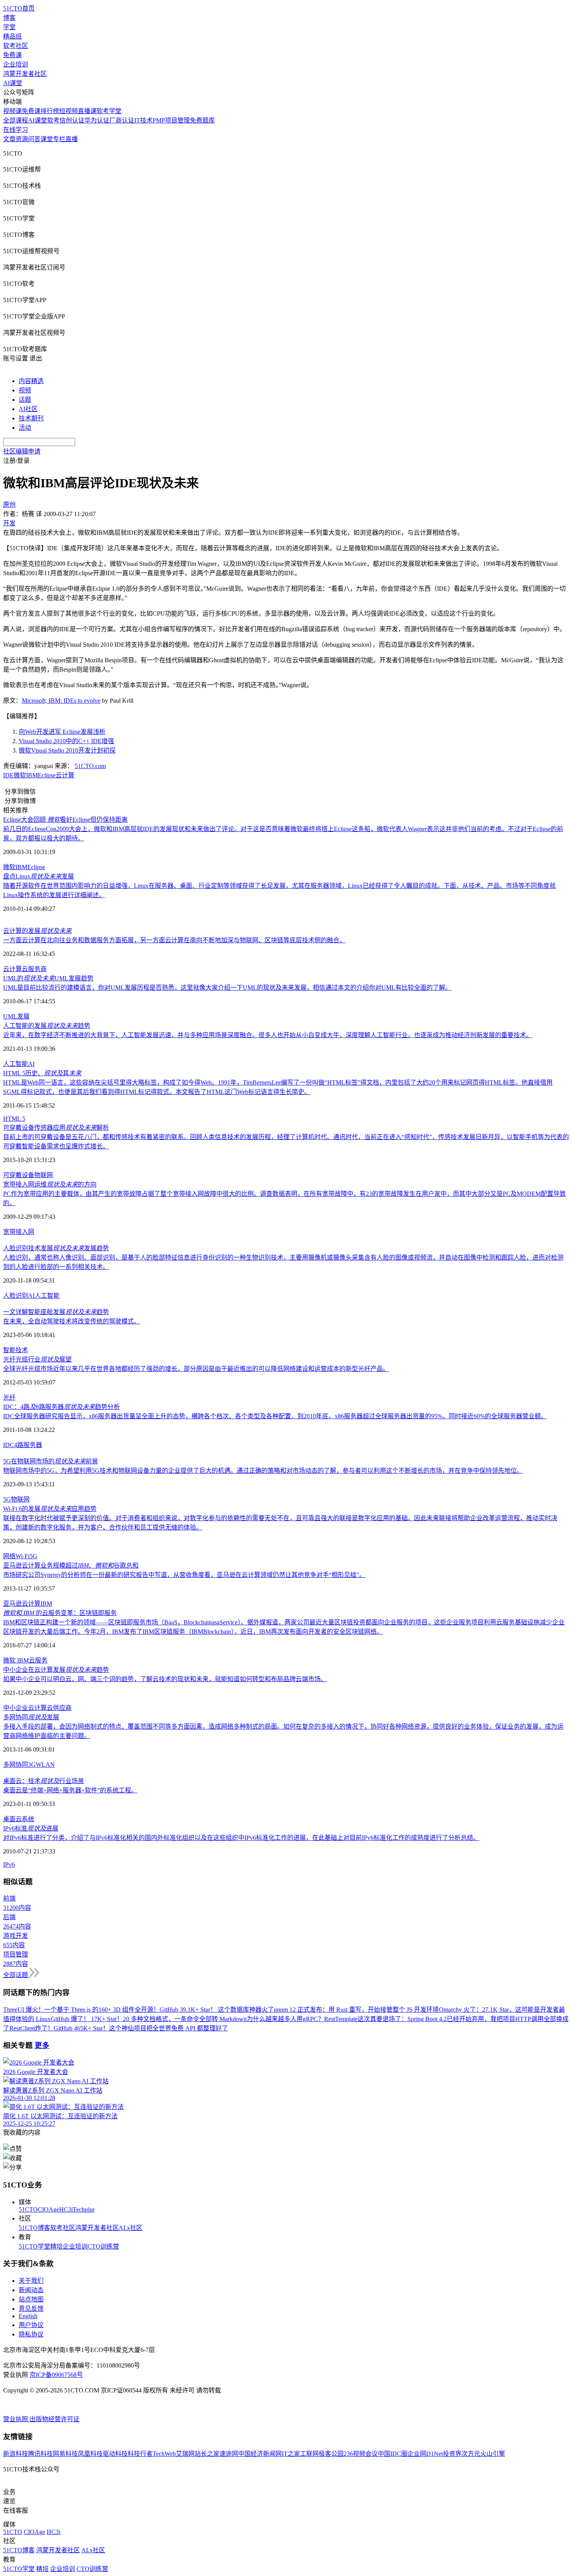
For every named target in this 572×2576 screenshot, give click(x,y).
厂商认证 (122, 120)
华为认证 (97, 120)
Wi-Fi (23, 1556)
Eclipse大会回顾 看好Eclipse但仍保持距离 (65, 820)
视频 (25, 390)
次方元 (471, 2454)
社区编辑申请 (22, 451)
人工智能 (16, 1064)
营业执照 (16, 2419)
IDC (9, 1445)
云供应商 (59, 1708)
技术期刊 (31, 418)
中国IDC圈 (393, 2454)
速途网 (229, 2454)
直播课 (87, 111)
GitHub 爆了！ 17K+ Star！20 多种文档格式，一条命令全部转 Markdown (149, 2019)
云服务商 (34, 969)
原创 (9, 505)
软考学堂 (109, 111)
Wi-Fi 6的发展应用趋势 (50, 1509)
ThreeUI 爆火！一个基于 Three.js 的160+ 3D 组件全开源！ (81, 2010)
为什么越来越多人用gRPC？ (285, 2019)
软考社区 (16, 46)
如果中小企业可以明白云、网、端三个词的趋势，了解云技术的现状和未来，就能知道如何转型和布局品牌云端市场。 (165, 1679)
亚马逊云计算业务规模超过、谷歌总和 (71, 1565)
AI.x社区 (131, 2228)
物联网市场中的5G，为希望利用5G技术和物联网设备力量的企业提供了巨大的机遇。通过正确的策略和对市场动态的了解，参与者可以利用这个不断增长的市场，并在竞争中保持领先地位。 (263, 1471)
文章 (9, 139)
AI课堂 (13, 83)
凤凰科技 (90, 2454)
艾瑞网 (185, 2454)
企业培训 (16, 64)
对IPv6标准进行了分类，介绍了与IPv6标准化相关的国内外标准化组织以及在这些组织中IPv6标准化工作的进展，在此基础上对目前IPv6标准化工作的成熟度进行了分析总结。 (241, 1838)
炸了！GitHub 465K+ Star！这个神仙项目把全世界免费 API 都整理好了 (132, 2028)
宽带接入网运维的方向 (50, 1184)
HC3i (66, 2209)
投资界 (452, 2454)
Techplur (84, 2209)
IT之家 (291, 2454)
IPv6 (9, 1865)
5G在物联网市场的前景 (51, 1461)
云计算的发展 (37, 931)
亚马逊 (12, 1604)
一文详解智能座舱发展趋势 (56, 1312)
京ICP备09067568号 (56, 2375)
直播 (72, 139)
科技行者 (140, 2454)
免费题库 (202, 120)
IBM (32, 775)
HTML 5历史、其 (42, 1073)
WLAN (45, 1765)
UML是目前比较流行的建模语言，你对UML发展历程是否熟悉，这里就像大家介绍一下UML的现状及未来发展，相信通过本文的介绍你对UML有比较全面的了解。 (227, 988)
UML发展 (16, 1016)
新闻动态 (31, 2290)
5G (7, 1499)
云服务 (38, 1660)
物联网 (44, 1175)
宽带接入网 (19, 1232)
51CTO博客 (34, 2228)
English (28, 2316)
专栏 (59, 139)
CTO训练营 (103, 2246)
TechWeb (164, 2454)
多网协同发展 (31, 1717)
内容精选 (31, 381)
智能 (9, 1350)
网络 (9, 1556)
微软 (20, 775)
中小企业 (16, 1708)
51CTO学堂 (34, 2246)
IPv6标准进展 (31, 1828)
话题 (25, 400)
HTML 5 (14, 1119)
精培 (56, 2246)
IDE (8, 775)
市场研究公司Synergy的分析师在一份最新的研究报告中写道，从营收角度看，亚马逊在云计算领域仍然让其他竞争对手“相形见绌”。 (184, 1575)
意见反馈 (31, 2309)
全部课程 (16, 120)
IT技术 (143, 120)
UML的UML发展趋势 (48, 978)
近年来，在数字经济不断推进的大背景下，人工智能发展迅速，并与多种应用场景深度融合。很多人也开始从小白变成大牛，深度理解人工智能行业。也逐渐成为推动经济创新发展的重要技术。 (268, 1035)
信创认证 (72, 120)
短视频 (68, 111)
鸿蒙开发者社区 (25, 74)
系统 (28, 1819)
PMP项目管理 (171, 120)
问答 (34, 139)
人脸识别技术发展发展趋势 (56, 1248)
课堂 (47, 139)
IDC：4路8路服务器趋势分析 (61, 1407)
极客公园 (331, 2454)
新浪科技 (16, 2454)
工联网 (309, 2454)
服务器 (33, 1445)
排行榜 (50, 111)
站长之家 (207, 2454)
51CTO (28, 2209)
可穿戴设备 (19, 1175)
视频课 (12, 111)
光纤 (9, 1397)
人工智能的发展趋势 (47, 1026)
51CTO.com (90, 766)
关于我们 (31, 2281)
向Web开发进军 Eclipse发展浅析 (62, 732)
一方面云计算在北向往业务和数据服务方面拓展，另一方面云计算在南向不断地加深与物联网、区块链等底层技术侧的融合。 (174, 940)
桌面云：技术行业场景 (44, 1781)
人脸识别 (16, 1296)
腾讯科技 (40, 2454)
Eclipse (47, 775)
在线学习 (16, 130)
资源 (22, 139)
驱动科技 (115, 2454)
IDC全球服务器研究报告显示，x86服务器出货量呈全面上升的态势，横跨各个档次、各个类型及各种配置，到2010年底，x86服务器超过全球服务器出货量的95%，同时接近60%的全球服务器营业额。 (275, 1416)
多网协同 (16, 1765)
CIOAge (48, 2209)
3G (32, 1765)
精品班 (12, 36)
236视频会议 (361, 2454)
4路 (19, 1445)
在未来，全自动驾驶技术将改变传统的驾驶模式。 (72, 1321)
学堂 (9, 27)
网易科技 (65, 2454)
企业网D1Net (425, 2454)
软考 (53, 120)
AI (31, 1064)
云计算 (65, 775)
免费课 (12, 55)
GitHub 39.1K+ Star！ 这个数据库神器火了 (217, 2010)
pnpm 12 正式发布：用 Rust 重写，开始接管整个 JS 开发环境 (356, 2010)
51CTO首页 (19, 8)
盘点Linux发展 (39, 876)
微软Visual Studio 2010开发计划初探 (67, 750)
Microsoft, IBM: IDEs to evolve (61, 701)
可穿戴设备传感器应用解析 (56, 1128)
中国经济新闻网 (260, 2454)
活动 (25, 428)
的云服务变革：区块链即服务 (60, 1613)
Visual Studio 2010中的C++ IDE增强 (66, 741)
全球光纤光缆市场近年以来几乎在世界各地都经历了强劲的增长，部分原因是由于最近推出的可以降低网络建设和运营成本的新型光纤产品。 (196, 1369)
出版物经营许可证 (54, 2419)
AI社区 (28, 409)
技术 (22, 1350)
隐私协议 (31, 2334)
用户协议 (31, 2325)
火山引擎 (493, 2454)
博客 (9, 18)
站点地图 (31, 2299)
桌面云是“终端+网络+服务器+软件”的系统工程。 (70, 1790)
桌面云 (12, 1819)
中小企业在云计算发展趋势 (56, 1670)
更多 (42, 2045)
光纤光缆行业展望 (37, 1359)
